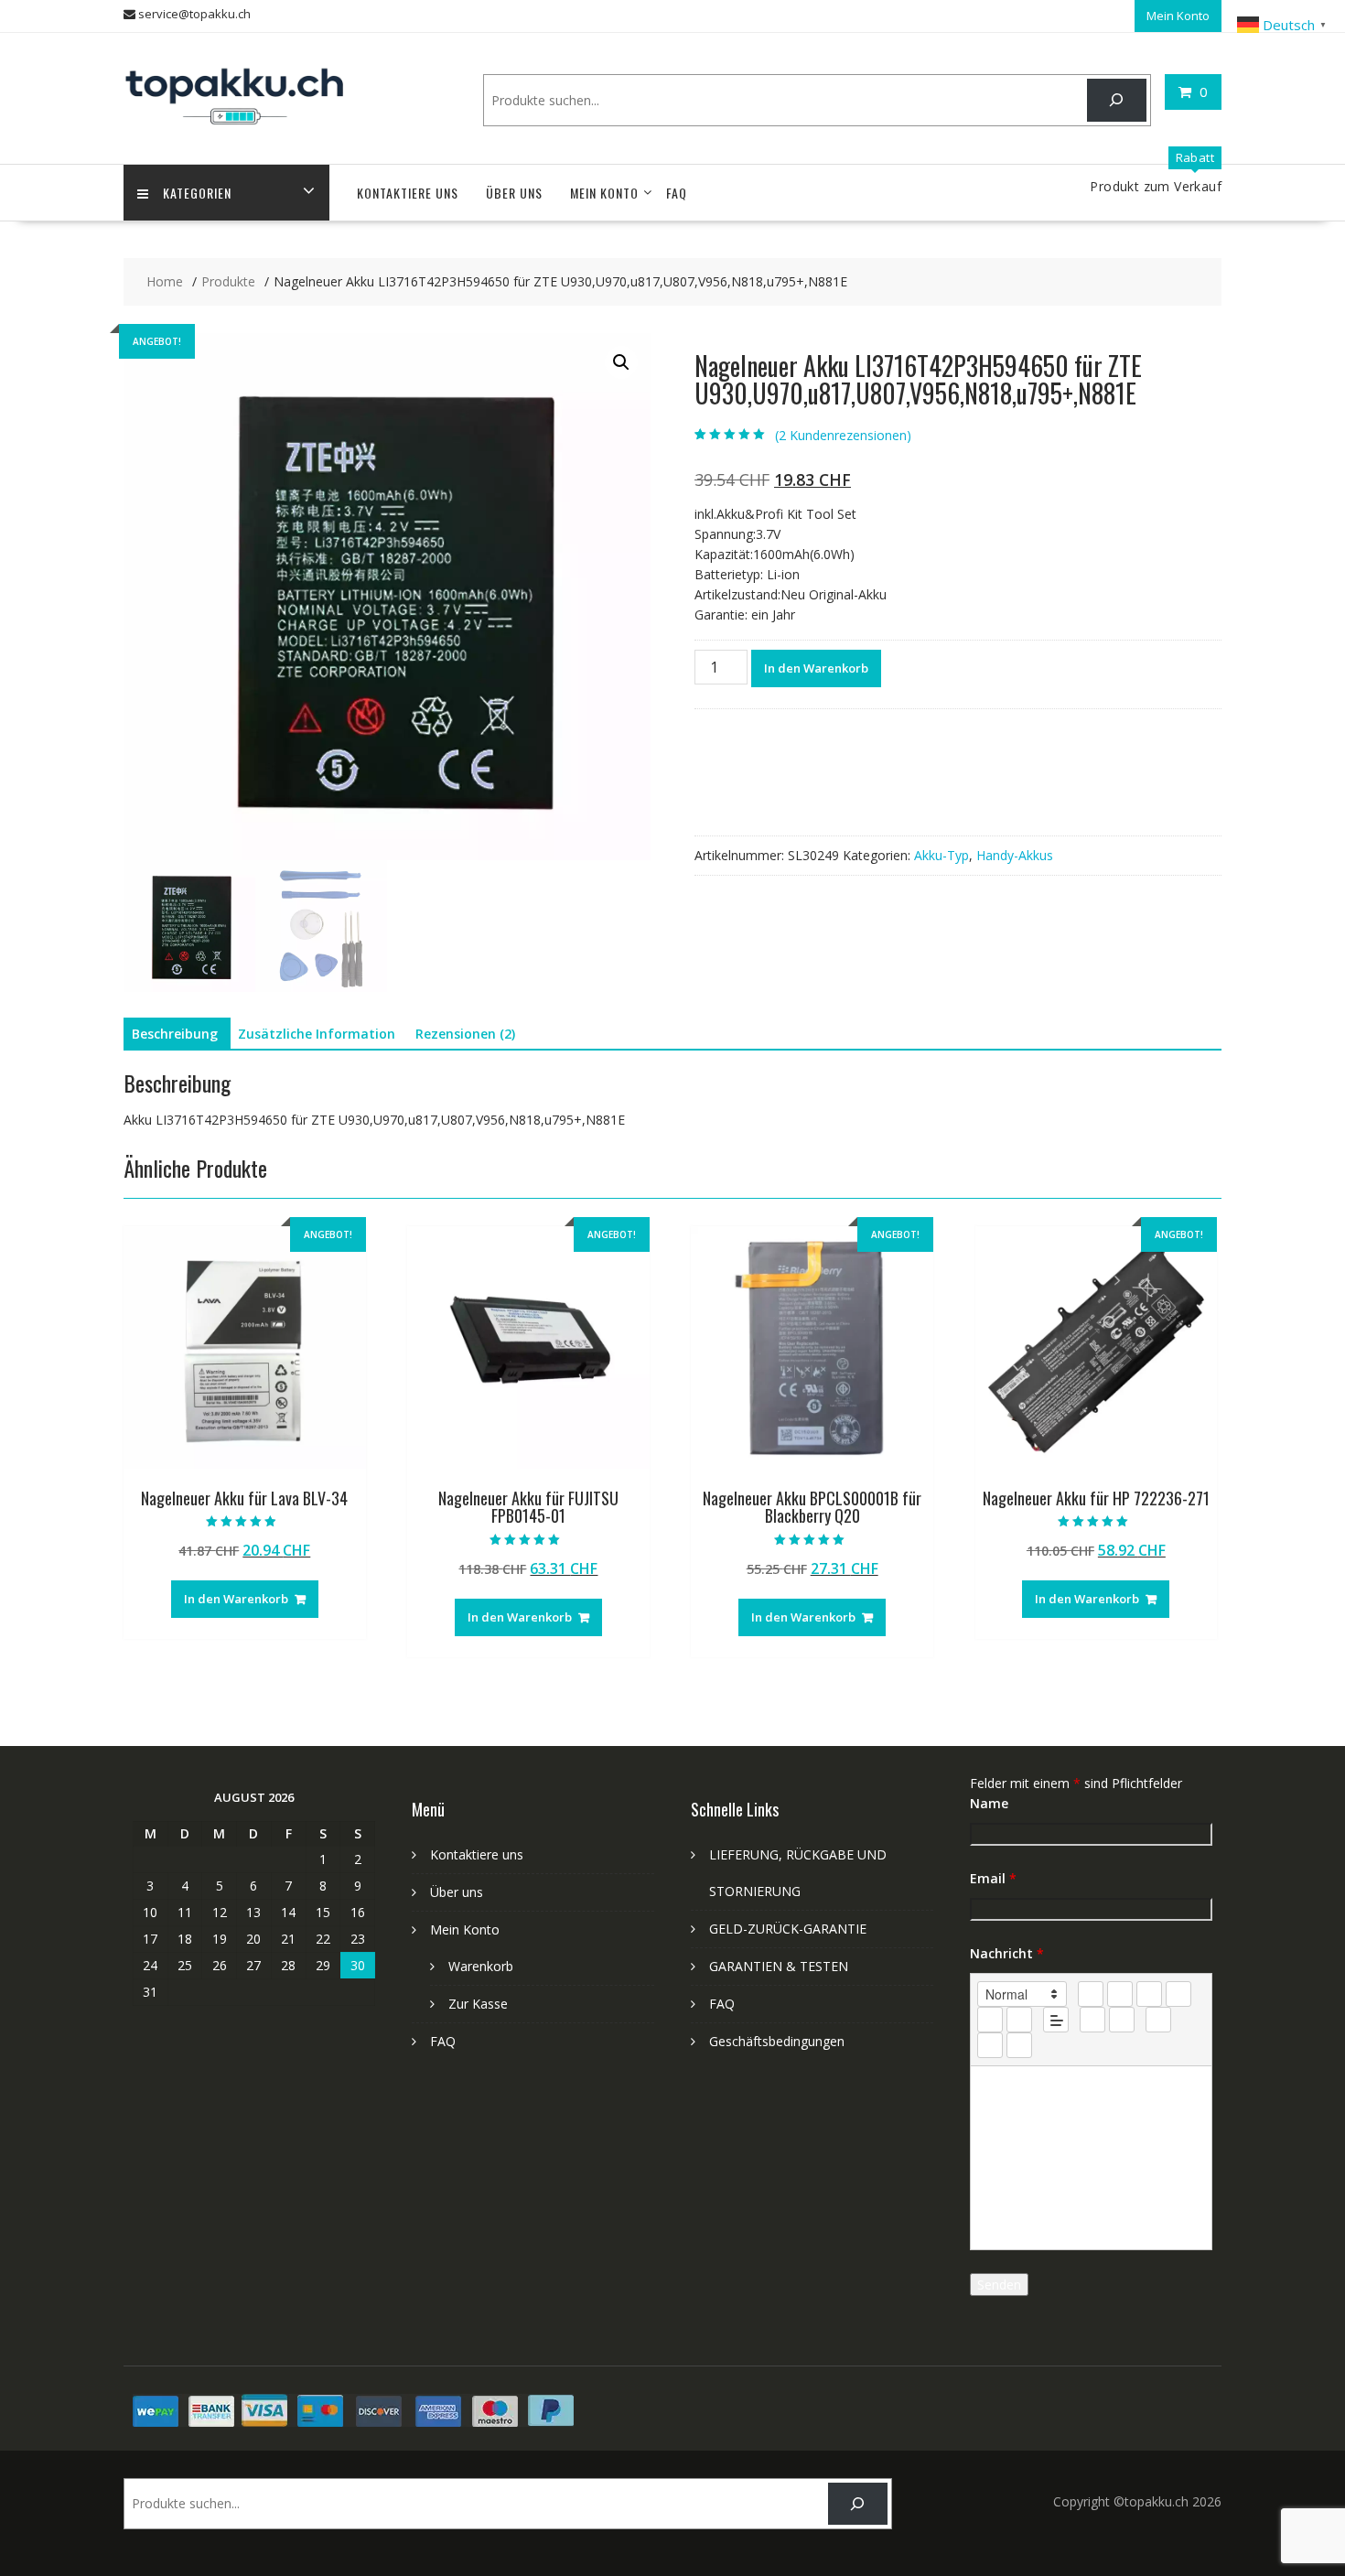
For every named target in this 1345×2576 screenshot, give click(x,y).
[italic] (1120, 1994)
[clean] (1178, 1994)
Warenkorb (481, 1966)
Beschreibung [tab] (175, 1034)
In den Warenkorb (816, 668)
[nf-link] (1092, 2020)
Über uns (514, 193)
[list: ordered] (990, 2020)
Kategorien (197, 193)
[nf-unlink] (1122, 2020)
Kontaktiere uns (408, 193)
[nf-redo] (1019, 2045)
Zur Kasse (478, 2004)
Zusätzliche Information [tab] (317, 1034)
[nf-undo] (990, 2045)
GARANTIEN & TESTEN (779, 1966)
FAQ (677, 193)
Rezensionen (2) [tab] (465, 1034)
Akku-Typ (941, 855)
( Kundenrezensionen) (843, 435)
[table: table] (1158, 2020)
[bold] (1091, 1994)
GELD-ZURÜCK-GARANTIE (788, 1929)
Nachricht (1007, 1953)
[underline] (1149, 1994)
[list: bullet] (1019, 2020)
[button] (621, 362)
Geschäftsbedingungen (777, 2041)
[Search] (1117, 100)
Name (989, 1803)
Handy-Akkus (1015, 855)
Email (993, 1878)
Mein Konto (1178, 16)
